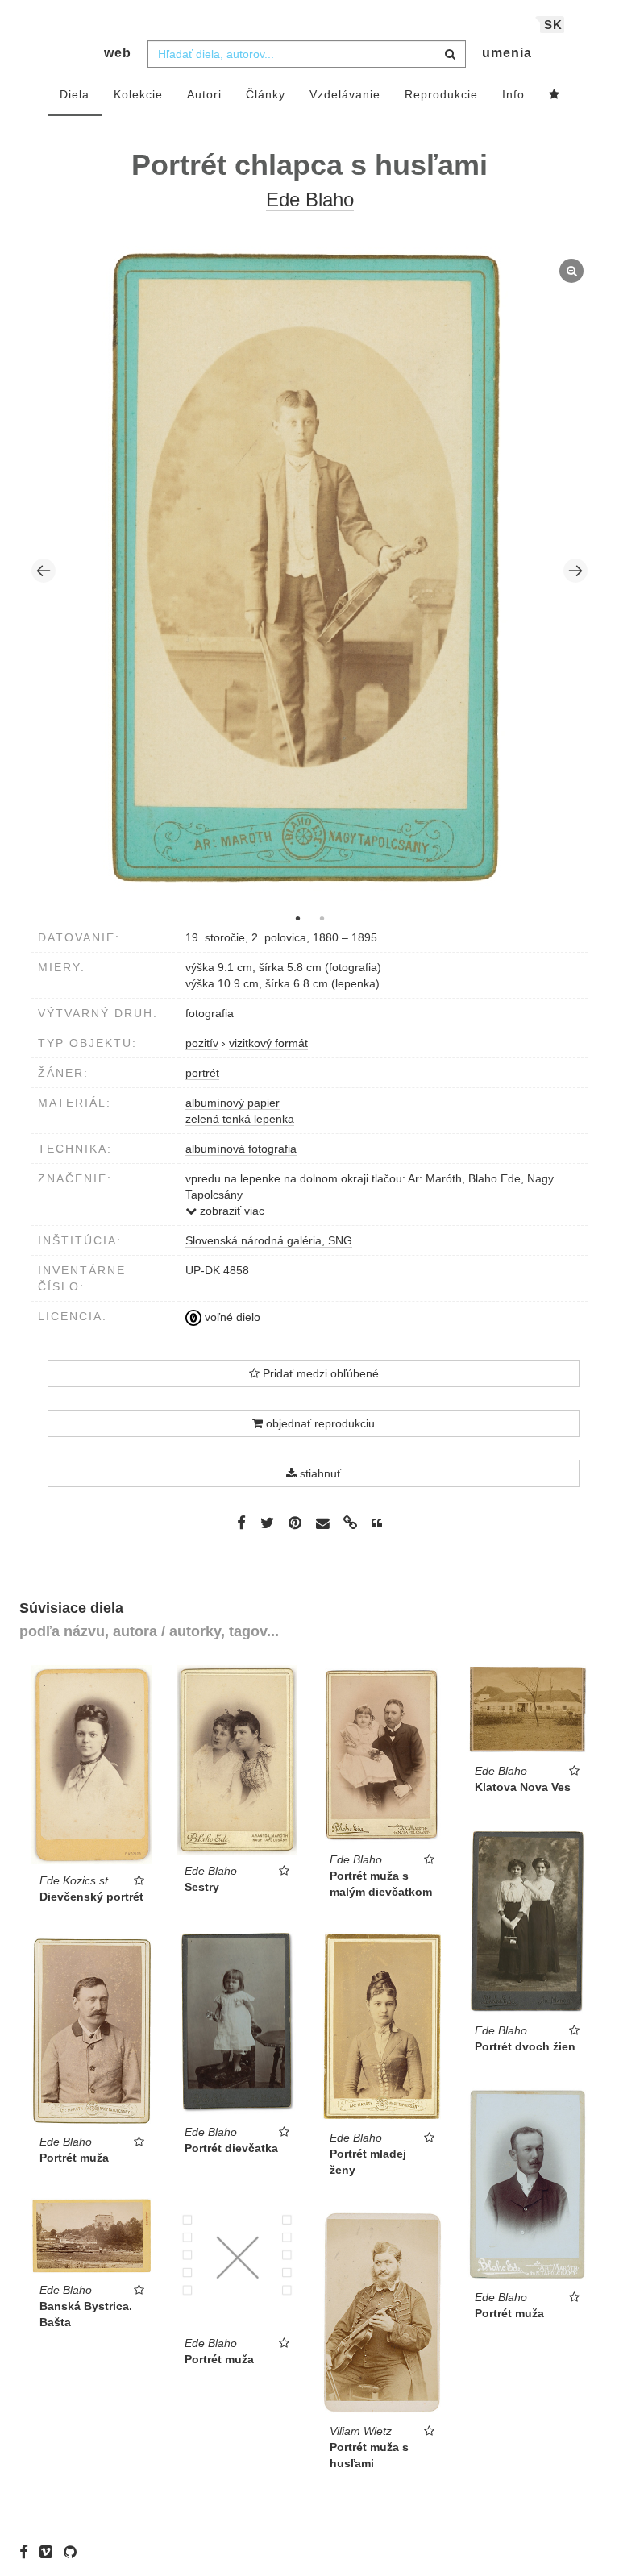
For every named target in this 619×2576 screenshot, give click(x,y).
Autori (204, 94)
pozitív (202, 1043)
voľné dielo (231, 1317)
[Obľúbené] (555, 95)
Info (513, 94)
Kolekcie (138, 94)
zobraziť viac (231, 1211)
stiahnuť (319, 1473)
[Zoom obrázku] (305, 568)
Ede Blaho (310, 199)
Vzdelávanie (345, 94)
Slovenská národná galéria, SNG (269, 1240)
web (118, 53)
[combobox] (307, 54)
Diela (75, 94)
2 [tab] (322, 918)
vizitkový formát (268, 1043)
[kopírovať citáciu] (377, 1523)
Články (266, 94)
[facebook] (28, 2552)
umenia (507, 53)
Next (575, 571)
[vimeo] (50, 2552)
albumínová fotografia (241, 1149)
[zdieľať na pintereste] (295, 1523)
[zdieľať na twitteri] (267, 1523)
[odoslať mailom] (322, 1524)
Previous (44, 571)
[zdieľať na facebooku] (241, 1523)
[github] (74, 2552)
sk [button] (553, 25)
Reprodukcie (441, 94)
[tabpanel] (310, 570)
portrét (202, 1073)
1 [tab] (297, 918)
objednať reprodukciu (319, 1423)
